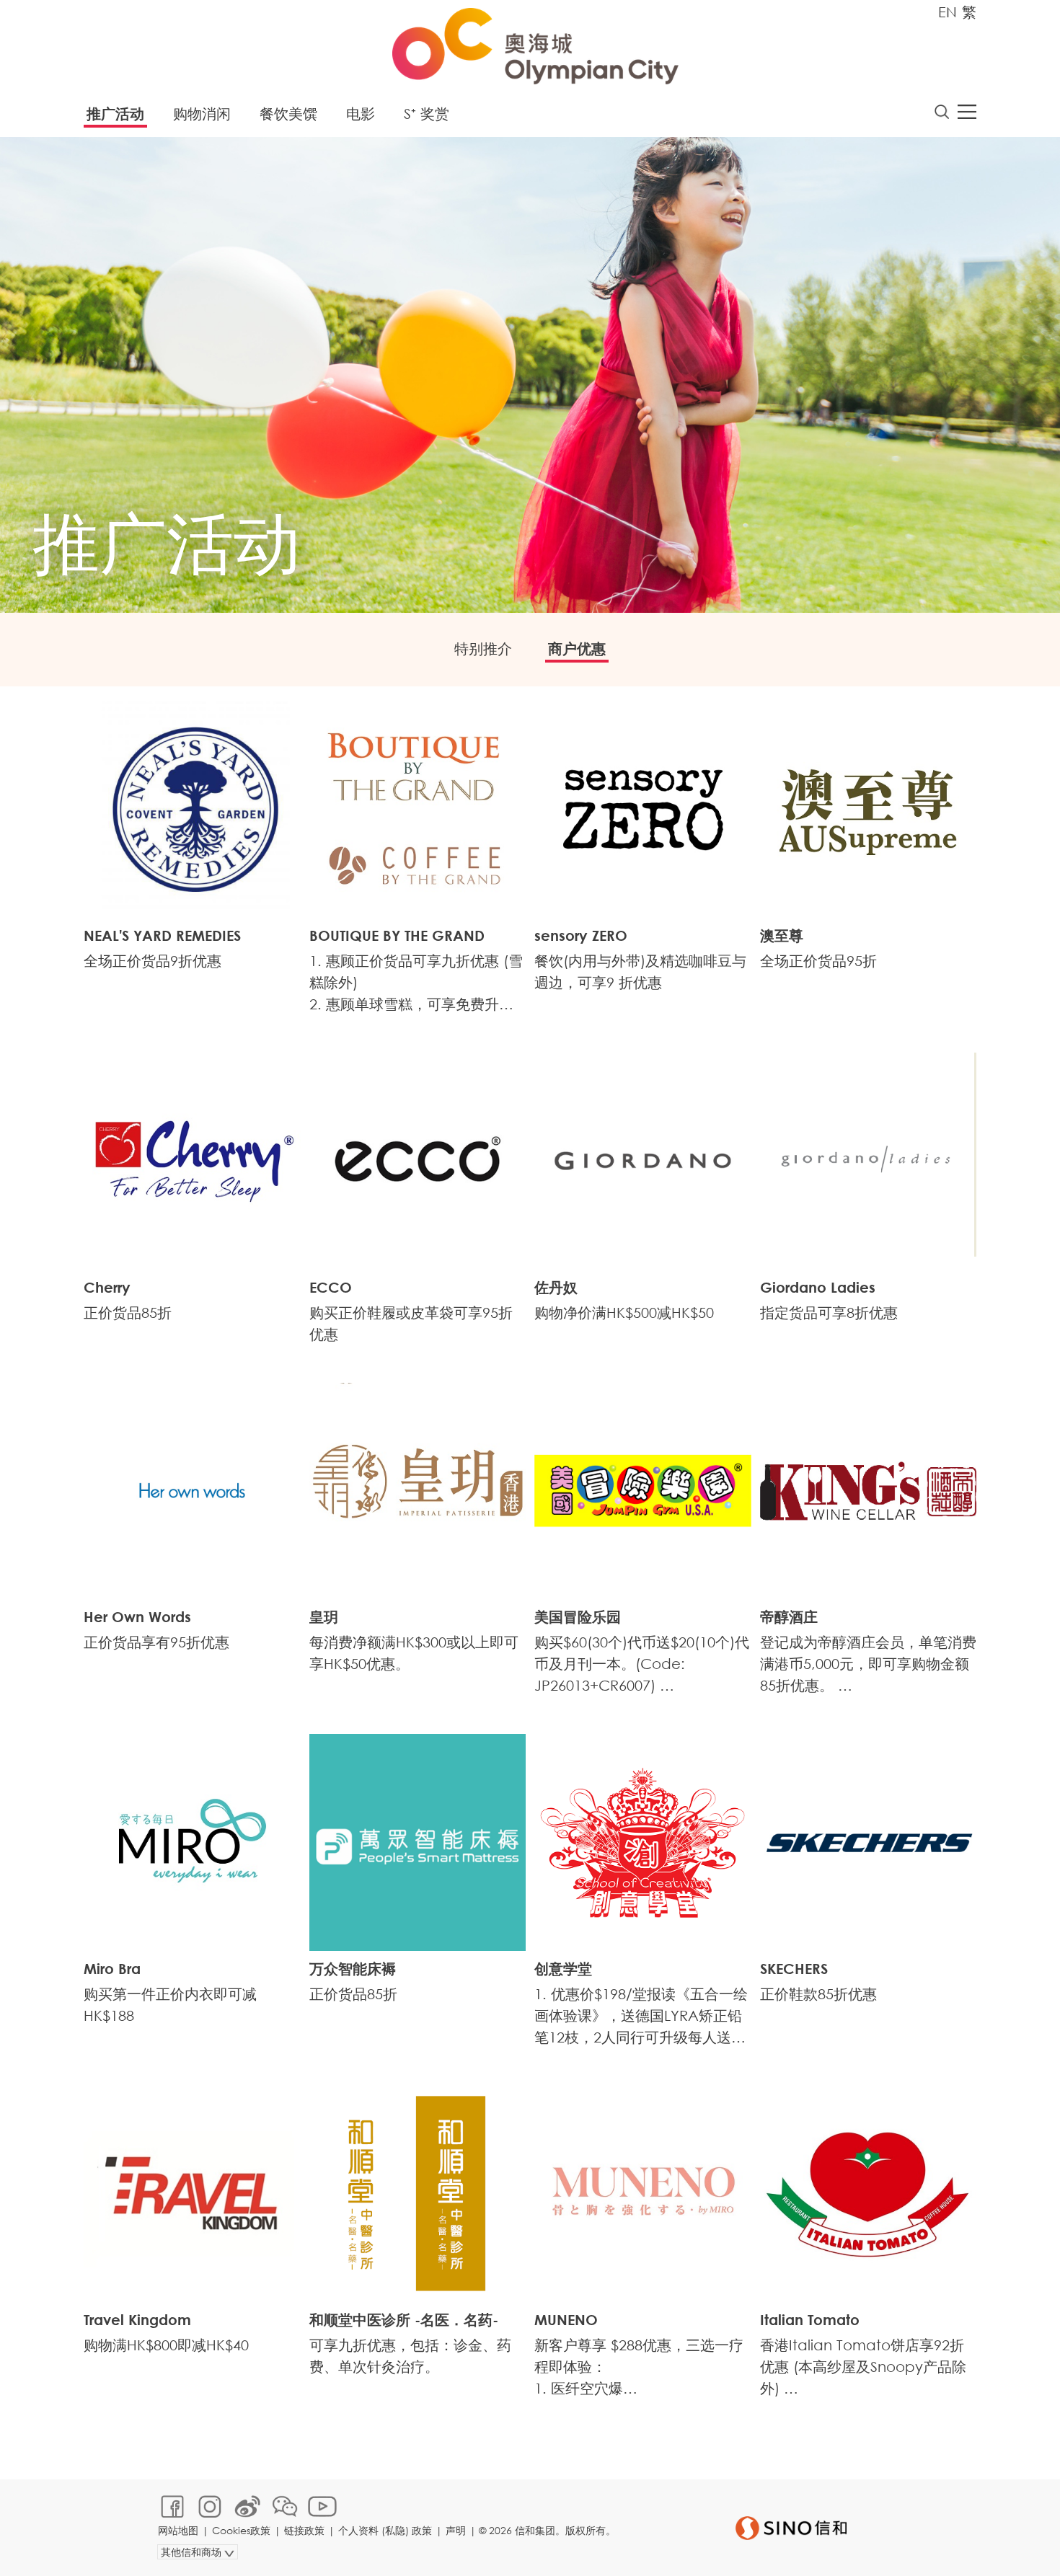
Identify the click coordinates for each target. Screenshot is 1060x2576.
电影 (361, 114)
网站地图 (178, 2530)
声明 (456, 2530)
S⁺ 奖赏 (427, 114)
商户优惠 (577, 649)
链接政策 (304, 2530)
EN (948, 12)
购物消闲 (202, 114)
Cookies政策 (241, 2530)
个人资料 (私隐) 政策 (385, 2530)
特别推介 (483, 649)
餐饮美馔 (288, 114)
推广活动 (115, 114)
